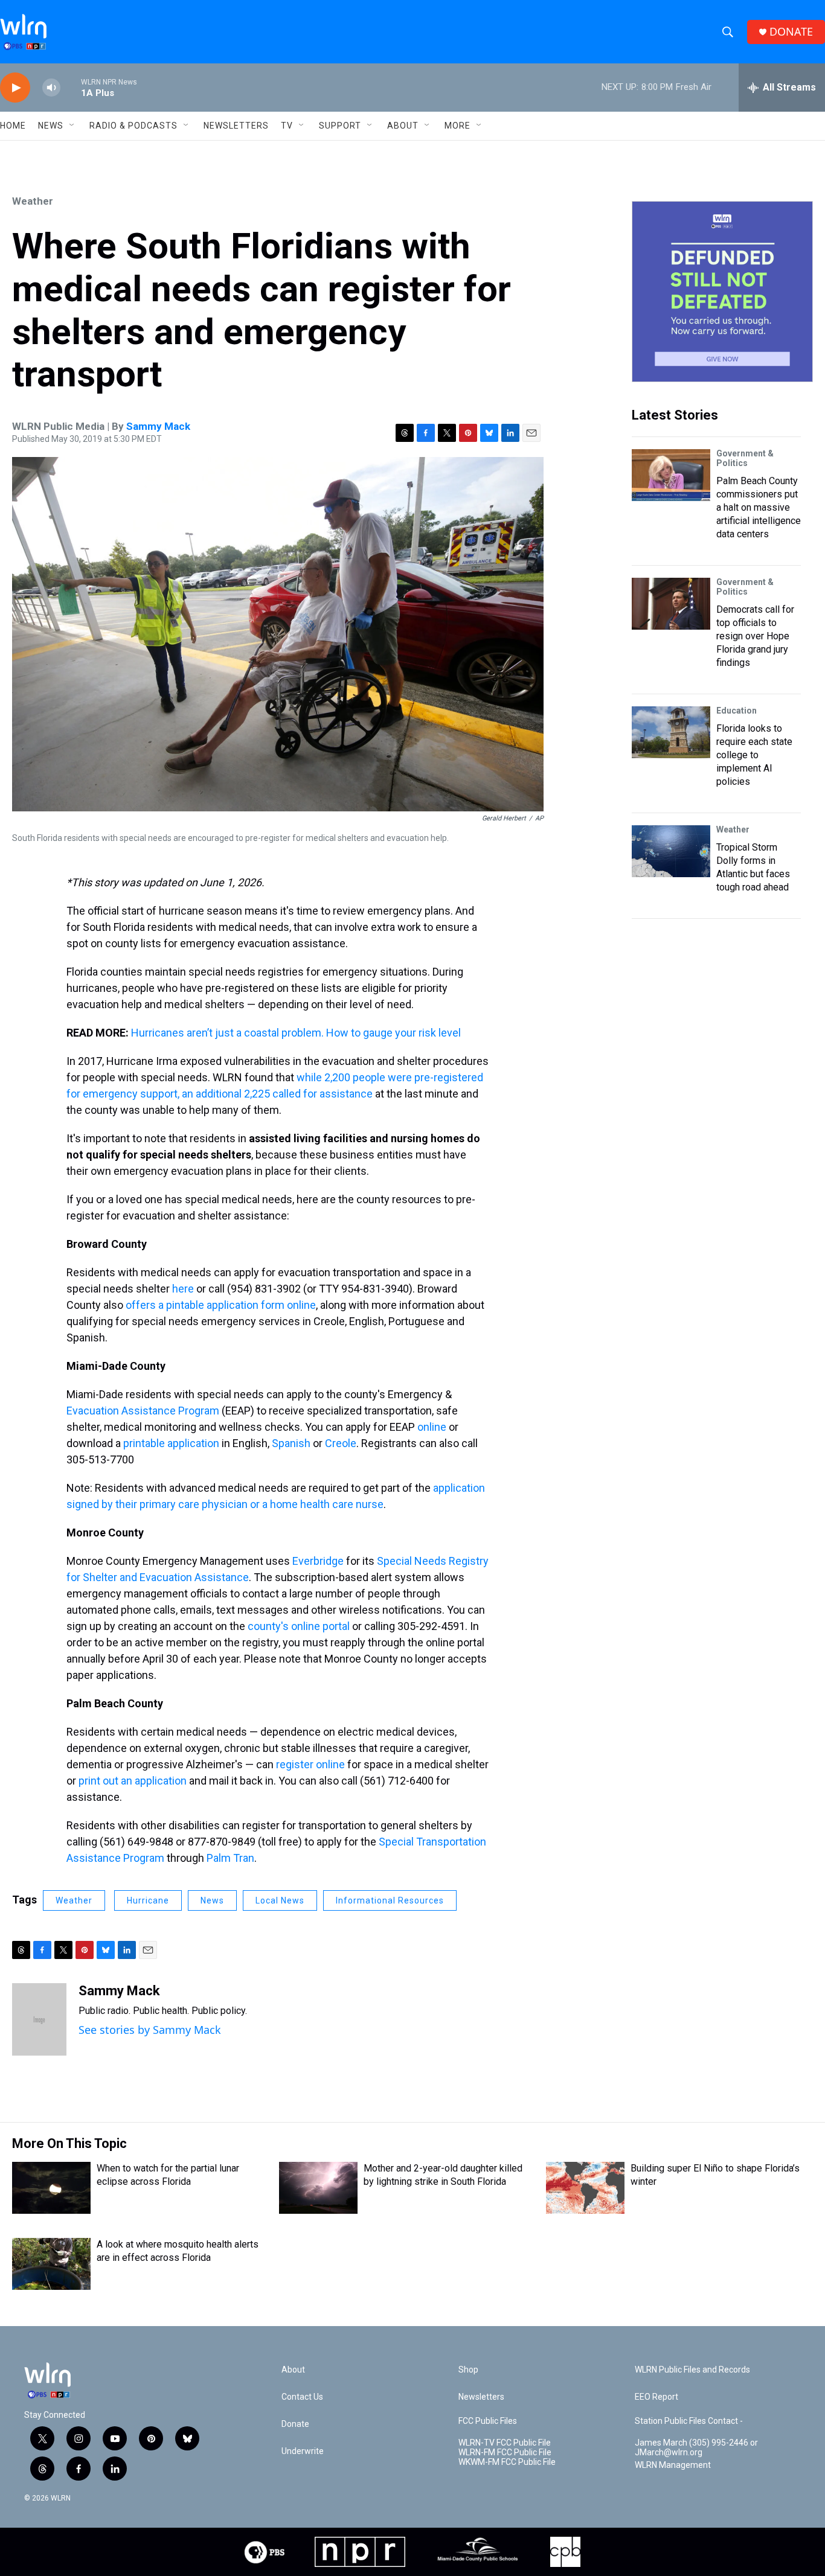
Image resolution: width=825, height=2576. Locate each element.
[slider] (71, 87)
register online (310, 1764)
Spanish (291, 1443)
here (183, 1289)
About (403, 126)
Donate (295, 2424)
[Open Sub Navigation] (72, 126)
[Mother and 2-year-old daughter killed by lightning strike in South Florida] (318, 2188)
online (432, 1427)
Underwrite (303, 2451)
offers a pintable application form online (221, 1305)
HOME (13, 126)
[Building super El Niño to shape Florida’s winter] (585, 2188)
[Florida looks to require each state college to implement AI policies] (671, 732)
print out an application (133, 1781)
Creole (341, 1443)
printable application (171, 1443)
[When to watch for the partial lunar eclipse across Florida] (51, 2188)
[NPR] (360, 2552)
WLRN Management (673, 2465)
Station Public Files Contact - (689, 2421)
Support (340, 126)
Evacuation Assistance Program (143, 1411)
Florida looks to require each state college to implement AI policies (754, 755)
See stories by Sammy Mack (150, 2030)
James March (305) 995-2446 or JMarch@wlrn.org (696, 2448)
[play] (15, 88)
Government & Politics (745, 458)
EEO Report (656, 2397)
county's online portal (299, 1626)
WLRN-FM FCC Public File (505, 2453)
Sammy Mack (158, 426)
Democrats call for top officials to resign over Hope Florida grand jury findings (755, 636)
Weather (33, 201)
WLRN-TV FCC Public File (505, 2443)
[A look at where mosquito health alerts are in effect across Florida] (51, 2264)
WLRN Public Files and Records (692, 2370)
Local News (280, 1900)
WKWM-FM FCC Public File (507, 2462)
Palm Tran (230, 1858)
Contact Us (302, 2397)
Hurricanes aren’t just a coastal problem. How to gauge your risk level (296, 1033)
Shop (468, 2370)
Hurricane (148, 1900)
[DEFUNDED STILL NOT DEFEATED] (722, 292)
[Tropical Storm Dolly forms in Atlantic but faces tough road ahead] (671, 851)
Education (737, 711)
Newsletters (236, 126)
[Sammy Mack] (39, 2019)
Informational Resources (390, 1900)
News (212, 1900)
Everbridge (318, 1561)
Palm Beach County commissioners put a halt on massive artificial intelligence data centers (759, 507)
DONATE (791, 32)
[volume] (51, 88)
